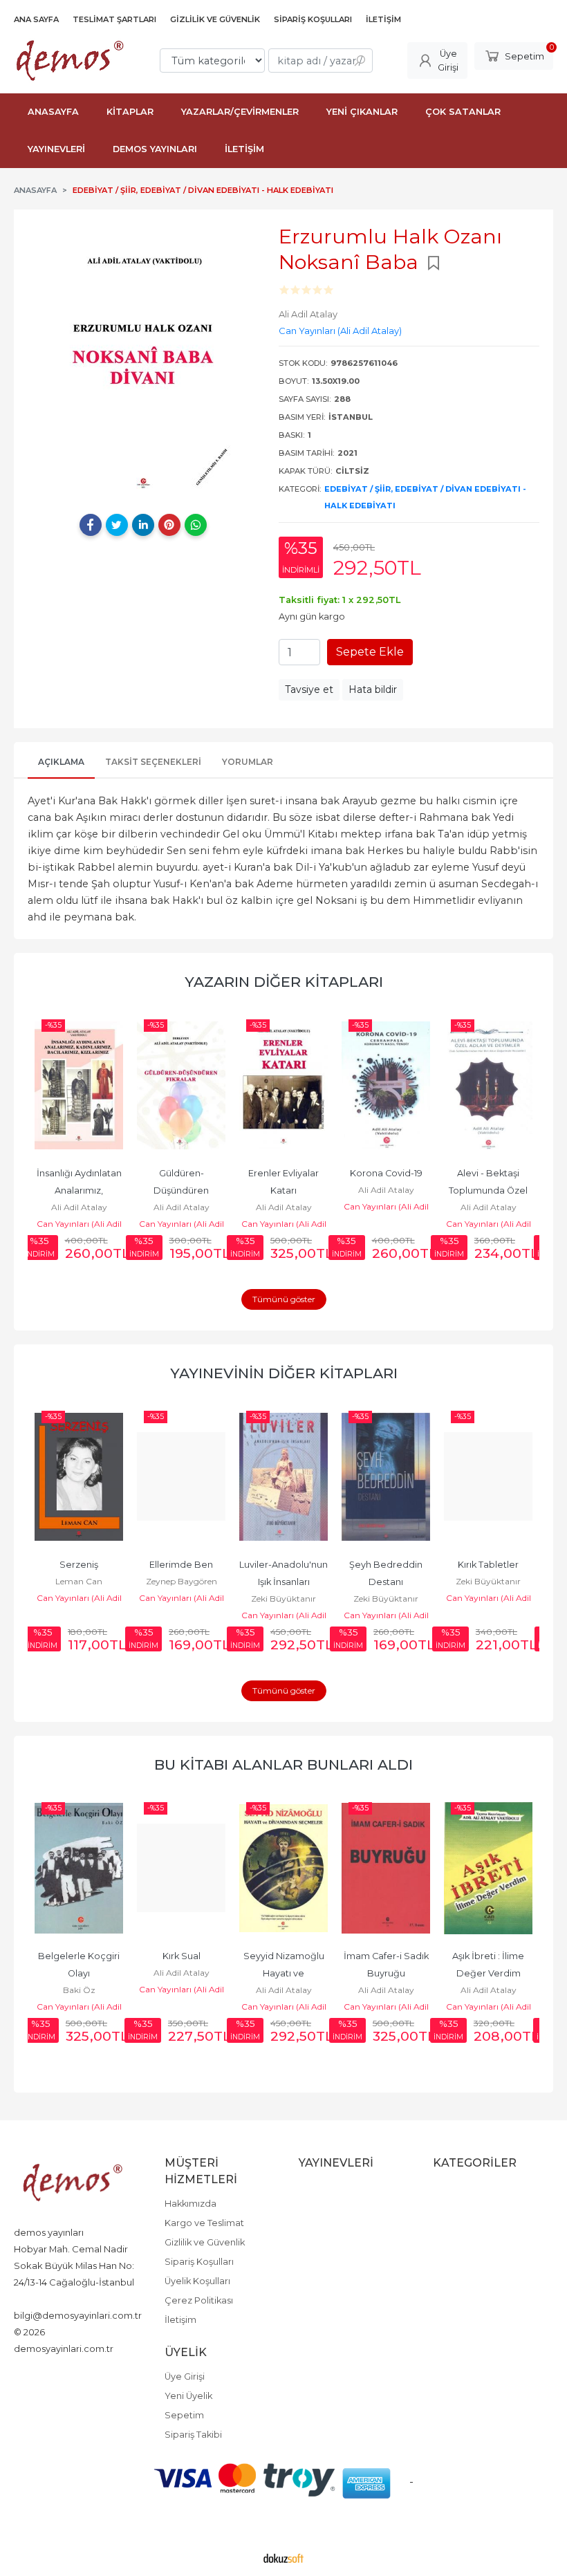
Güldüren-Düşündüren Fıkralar (182, 1190)
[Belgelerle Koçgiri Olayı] (79, 1868)
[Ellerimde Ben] (181, 1476)
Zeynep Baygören (182, 1581)
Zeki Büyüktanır (283, 1599)
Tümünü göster (284, 1299)
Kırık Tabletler (488, 1565)
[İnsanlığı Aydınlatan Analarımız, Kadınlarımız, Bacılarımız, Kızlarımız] (79, 1085)
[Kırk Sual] (181, 1868)
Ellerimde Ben (181, 1565)
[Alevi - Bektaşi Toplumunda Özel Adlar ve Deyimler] (488, 1085)
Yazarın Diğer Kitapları (284, 982)
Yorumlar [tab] (248, 762)
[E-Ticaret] (283, 2557)
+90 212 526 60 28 (52, 2299)
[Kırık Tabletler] (488, 1476)
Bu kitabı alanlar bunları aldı (283, 1764)
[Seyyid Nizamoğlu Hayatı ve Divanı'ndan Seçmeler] (283, 1868)
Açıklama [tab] (61, 762)
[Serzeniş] (79, 1476)
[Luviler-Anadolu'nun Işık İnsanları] (283, 1476)
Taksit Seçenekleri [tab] (153, 762)
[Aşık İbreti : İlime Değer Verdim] (488, 1868)
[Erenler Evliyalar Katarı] (283, 1085)
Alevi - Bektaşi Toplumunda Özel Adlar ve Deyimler (489, 1190)
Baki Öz (79, 1990)
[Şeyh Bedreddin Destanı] (386, 1476)
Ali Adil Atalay (79, 1207)
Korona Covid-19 (386, 1173)
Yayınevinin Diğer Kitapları (284, 1373)
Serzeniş (79, 1565)
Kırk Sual (182, 1956)
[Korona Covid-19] (386, 1085)
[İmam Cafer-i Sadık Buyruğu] (386, 1868)
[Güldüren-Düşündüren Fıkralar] (181, 1085)
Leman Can (79, 1581)
